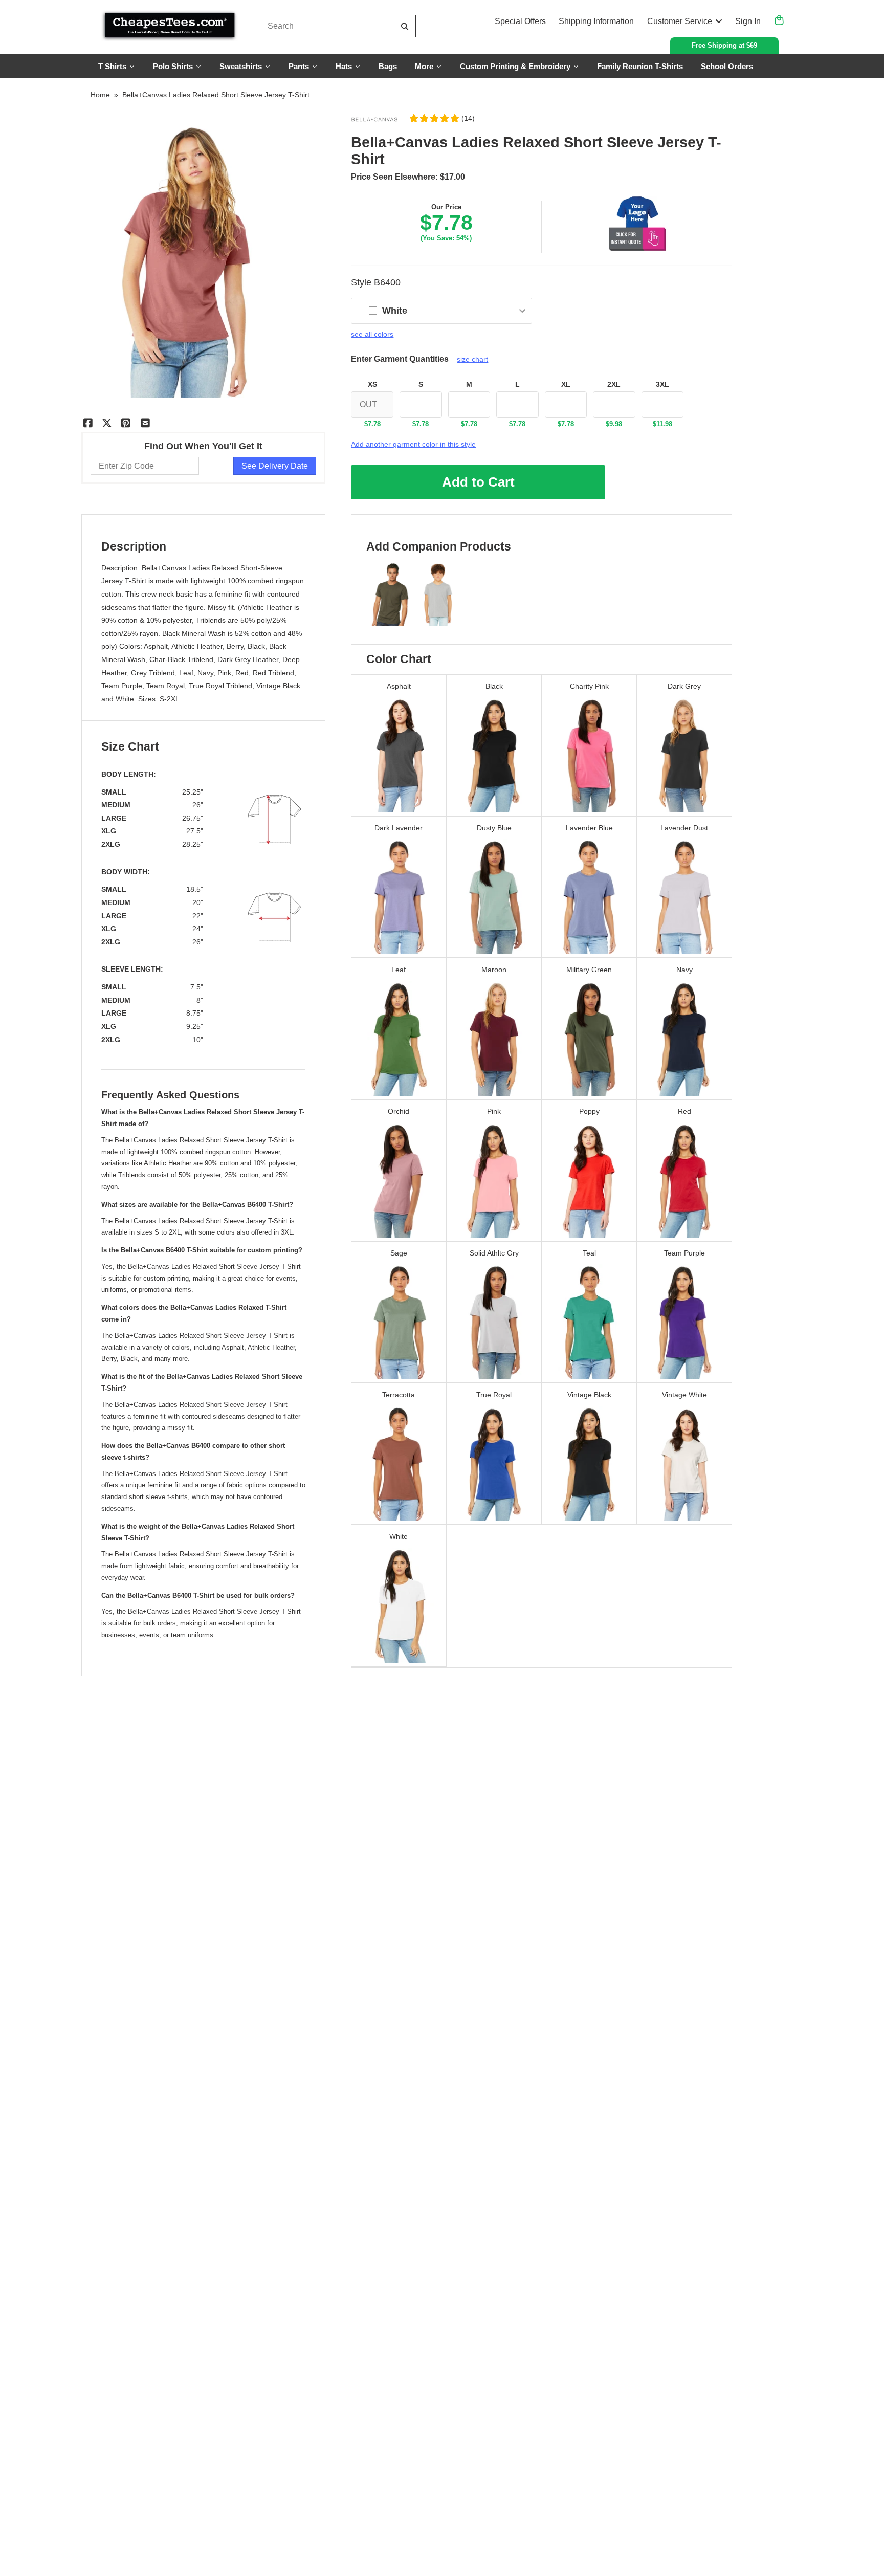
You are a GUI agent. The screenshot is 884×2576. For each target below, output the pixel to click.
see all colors (372, 334)
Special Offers (520, 21)
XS (372, 384)
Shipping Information (596, 21)
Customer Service (680, 21)
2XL (614, 384)
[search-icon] (404, 26)
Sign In (748, 21)
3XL (662, 384)
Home (100, 95)
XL (566, 384)
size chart (472, 359)
